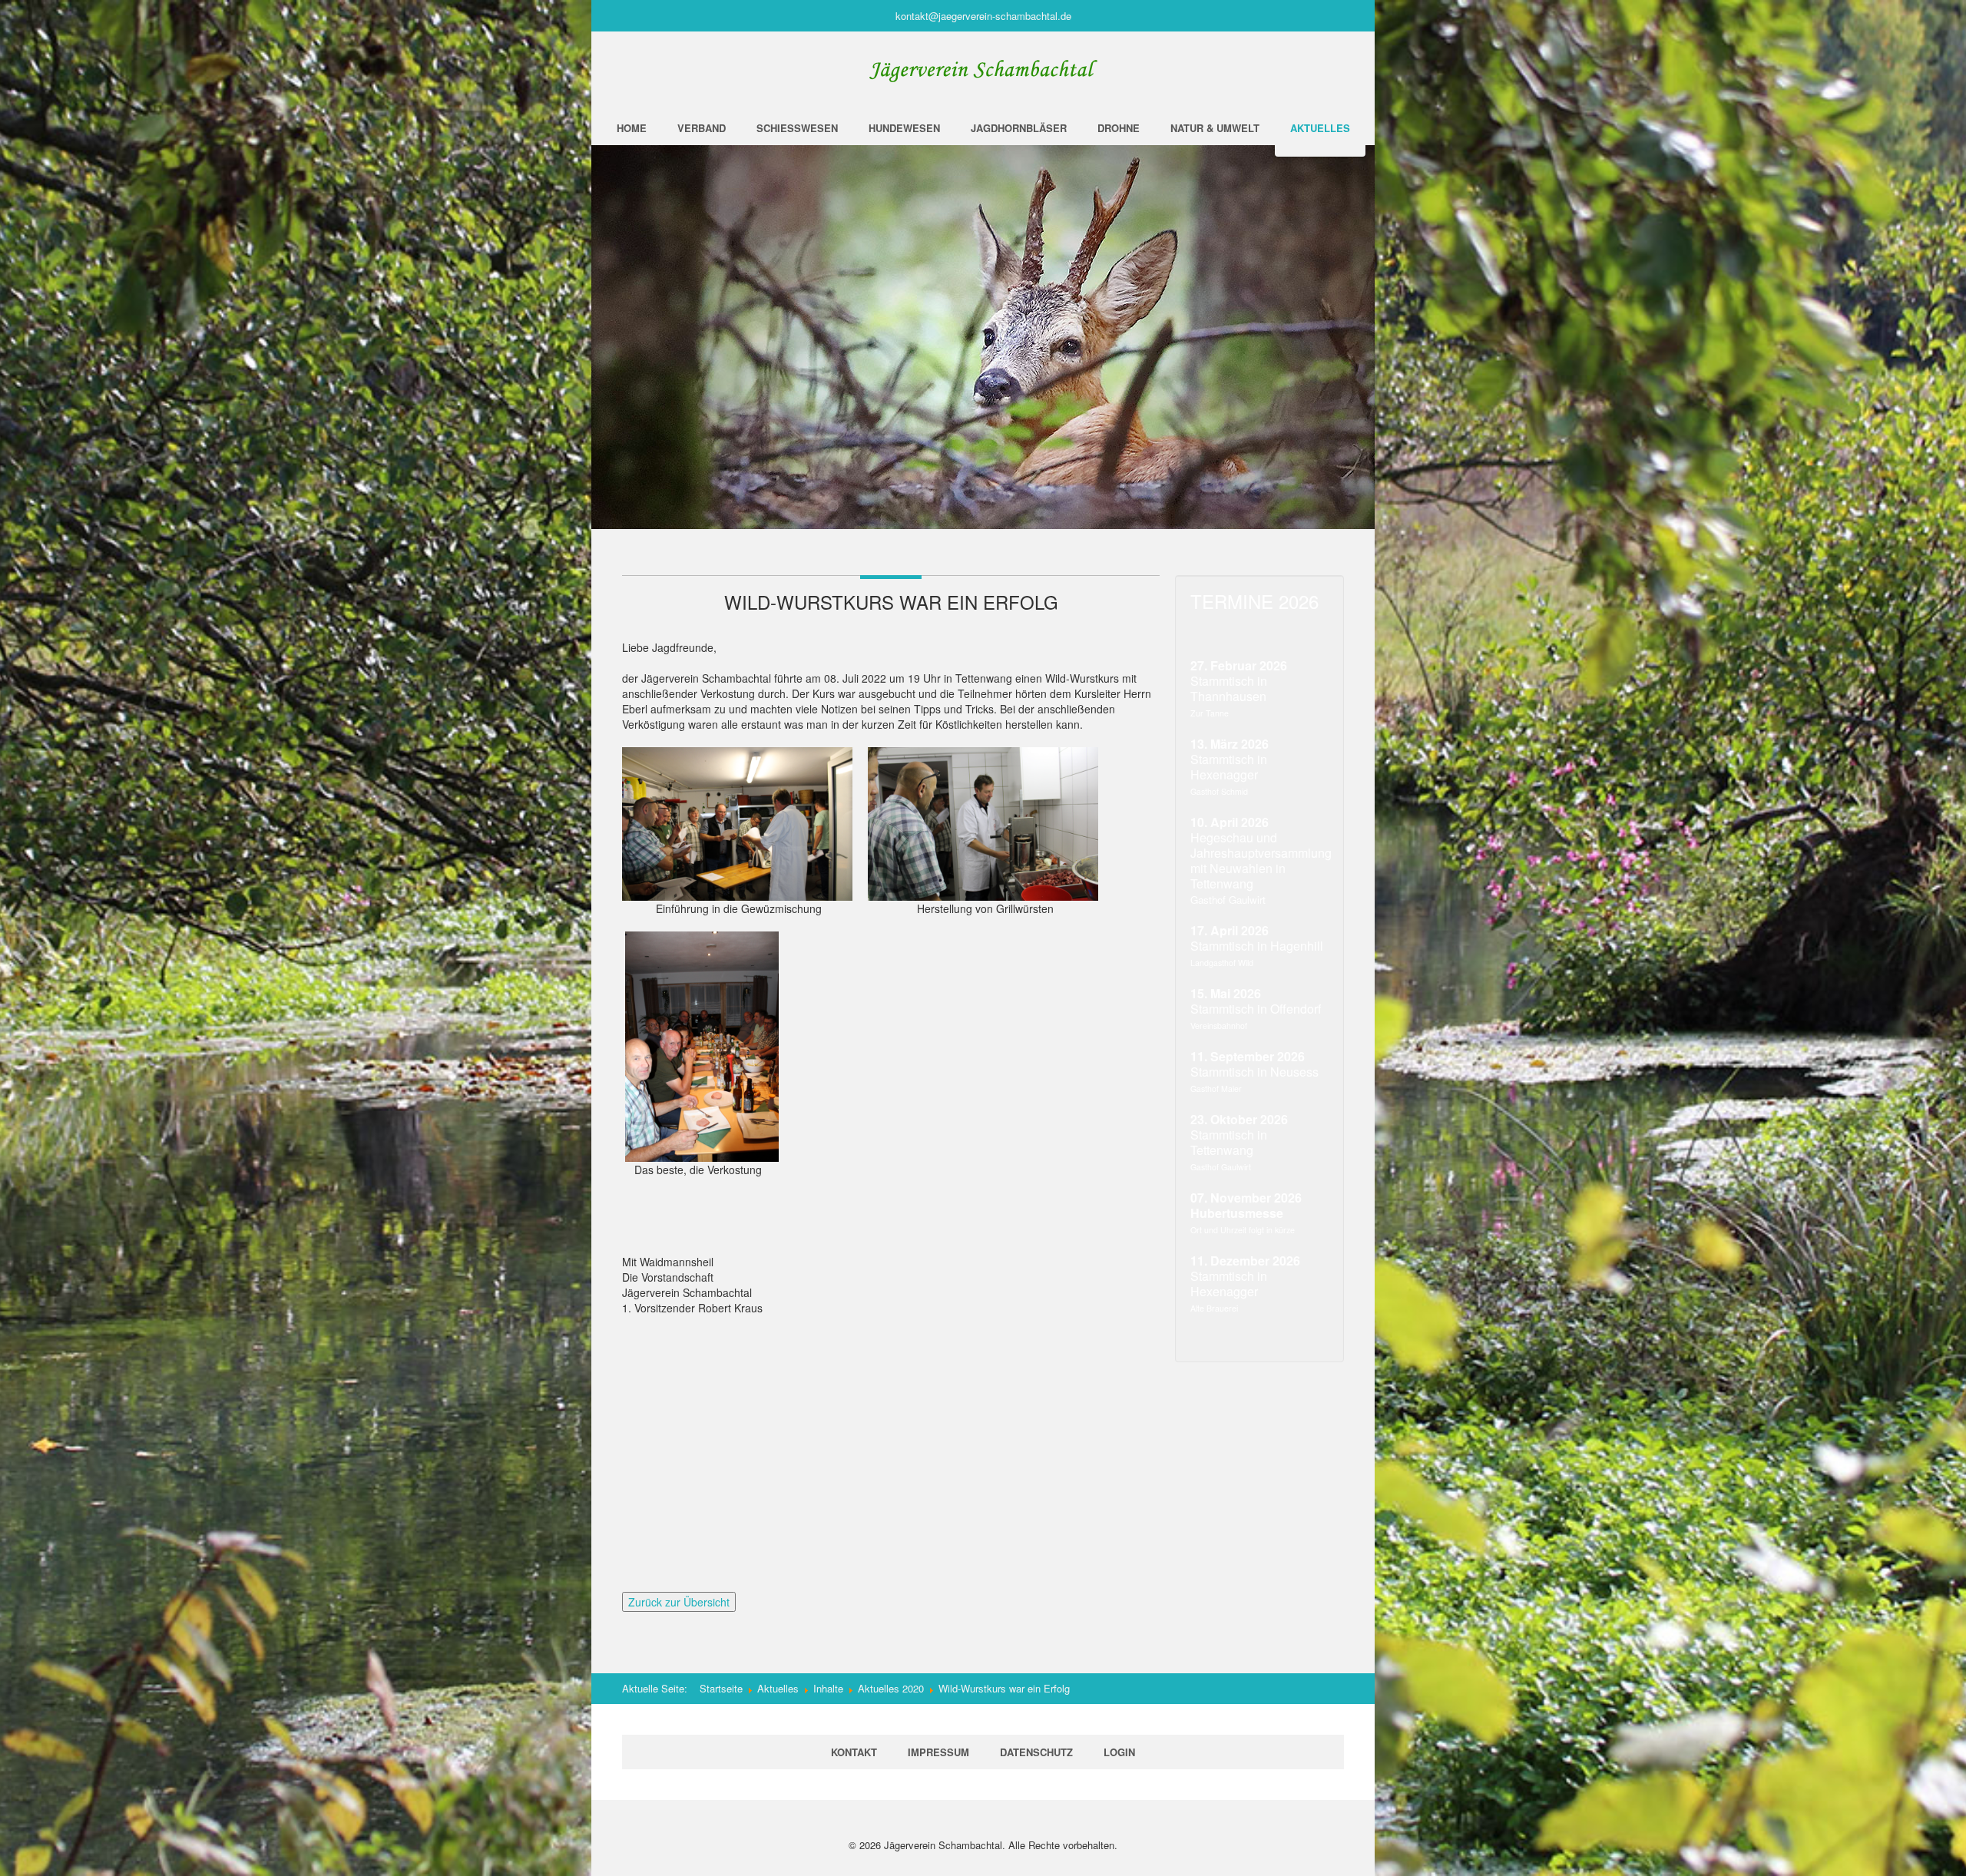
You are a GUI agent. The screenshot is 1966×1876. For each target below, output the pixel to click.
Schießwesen (797, 128)
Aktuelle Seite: (661, 1688)
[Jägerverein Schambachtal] (983, 71)
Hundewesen (904, 128)
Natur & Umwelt (1215, 128)
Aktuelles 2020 (891, 1688)
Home (632, 128)
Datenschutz (1036, 1752)
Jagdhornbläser (1019, 128)
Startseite (721, 1688)
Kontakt (854, 1752)
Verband (702, 128)
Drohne (1119, 128)
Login (1119, 1752)
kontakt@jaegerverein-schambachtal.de (983, 16)
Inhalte (828, 1688)
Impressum (938, 1752)
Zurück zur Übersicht (679, 1602)
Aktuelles (1320, 128)
